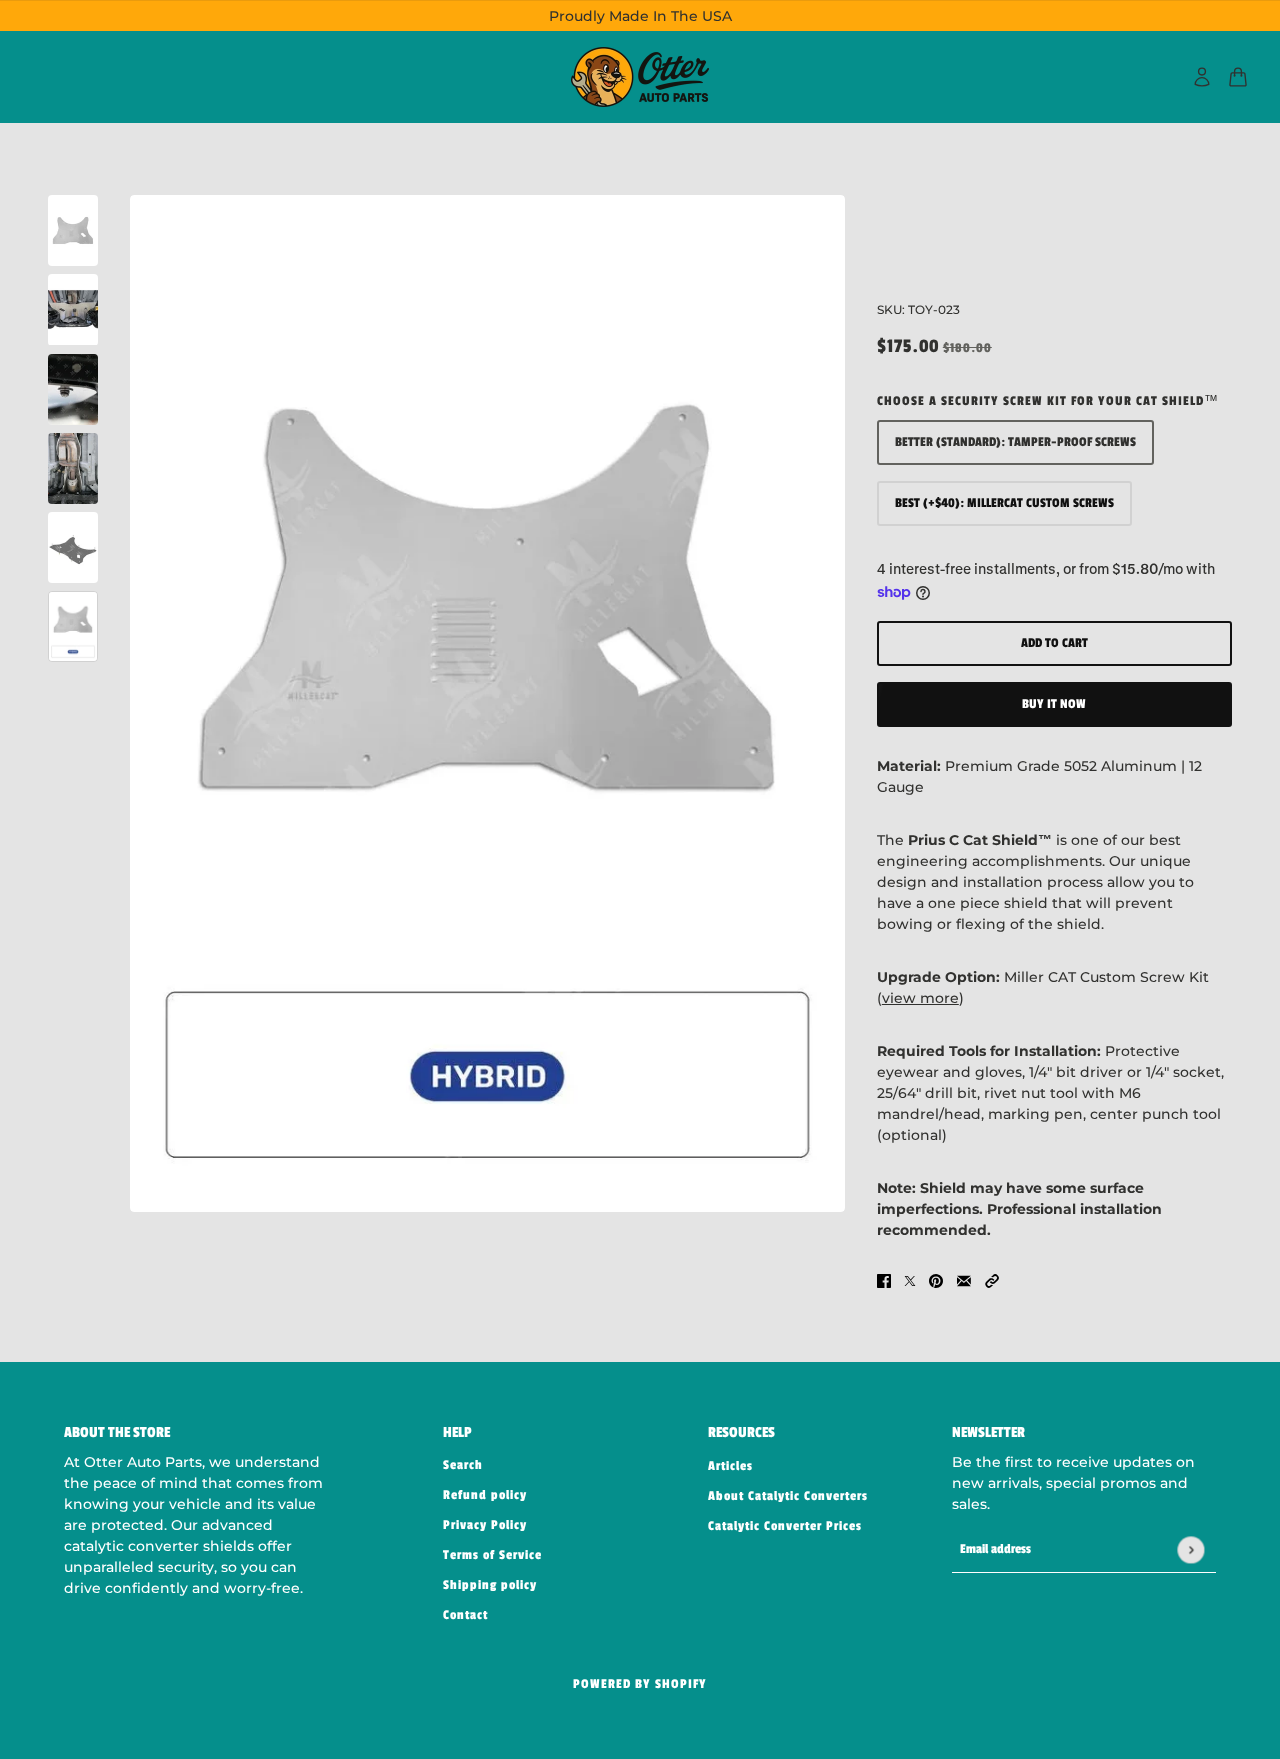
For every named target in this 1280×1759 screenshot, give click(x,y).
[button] (992, 1279)
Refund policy (485, 1495)
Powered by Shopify (640, 1684)
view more (920, 998)
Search (463, 1465)
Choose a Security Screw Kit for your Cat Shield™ (1048, 401)
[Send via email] (964, 1279)
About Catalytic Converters (788, 1496)
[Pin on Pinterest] (936, 1279)
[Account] (1202, 77)
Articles (730, 1466)
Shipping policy (490, 1585)
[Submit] (1190, 1549)
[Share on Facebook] (884, 1279)
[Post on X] (910, 1279)
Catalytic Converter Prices (785, 1526)
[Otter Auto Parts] (640, 77)
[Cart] (1238, 77)
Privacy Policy (485, 1525)
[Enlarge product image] (487, 703)
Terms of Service (492, 1555)
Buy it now (1054, 704)
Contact (465, 1615)
